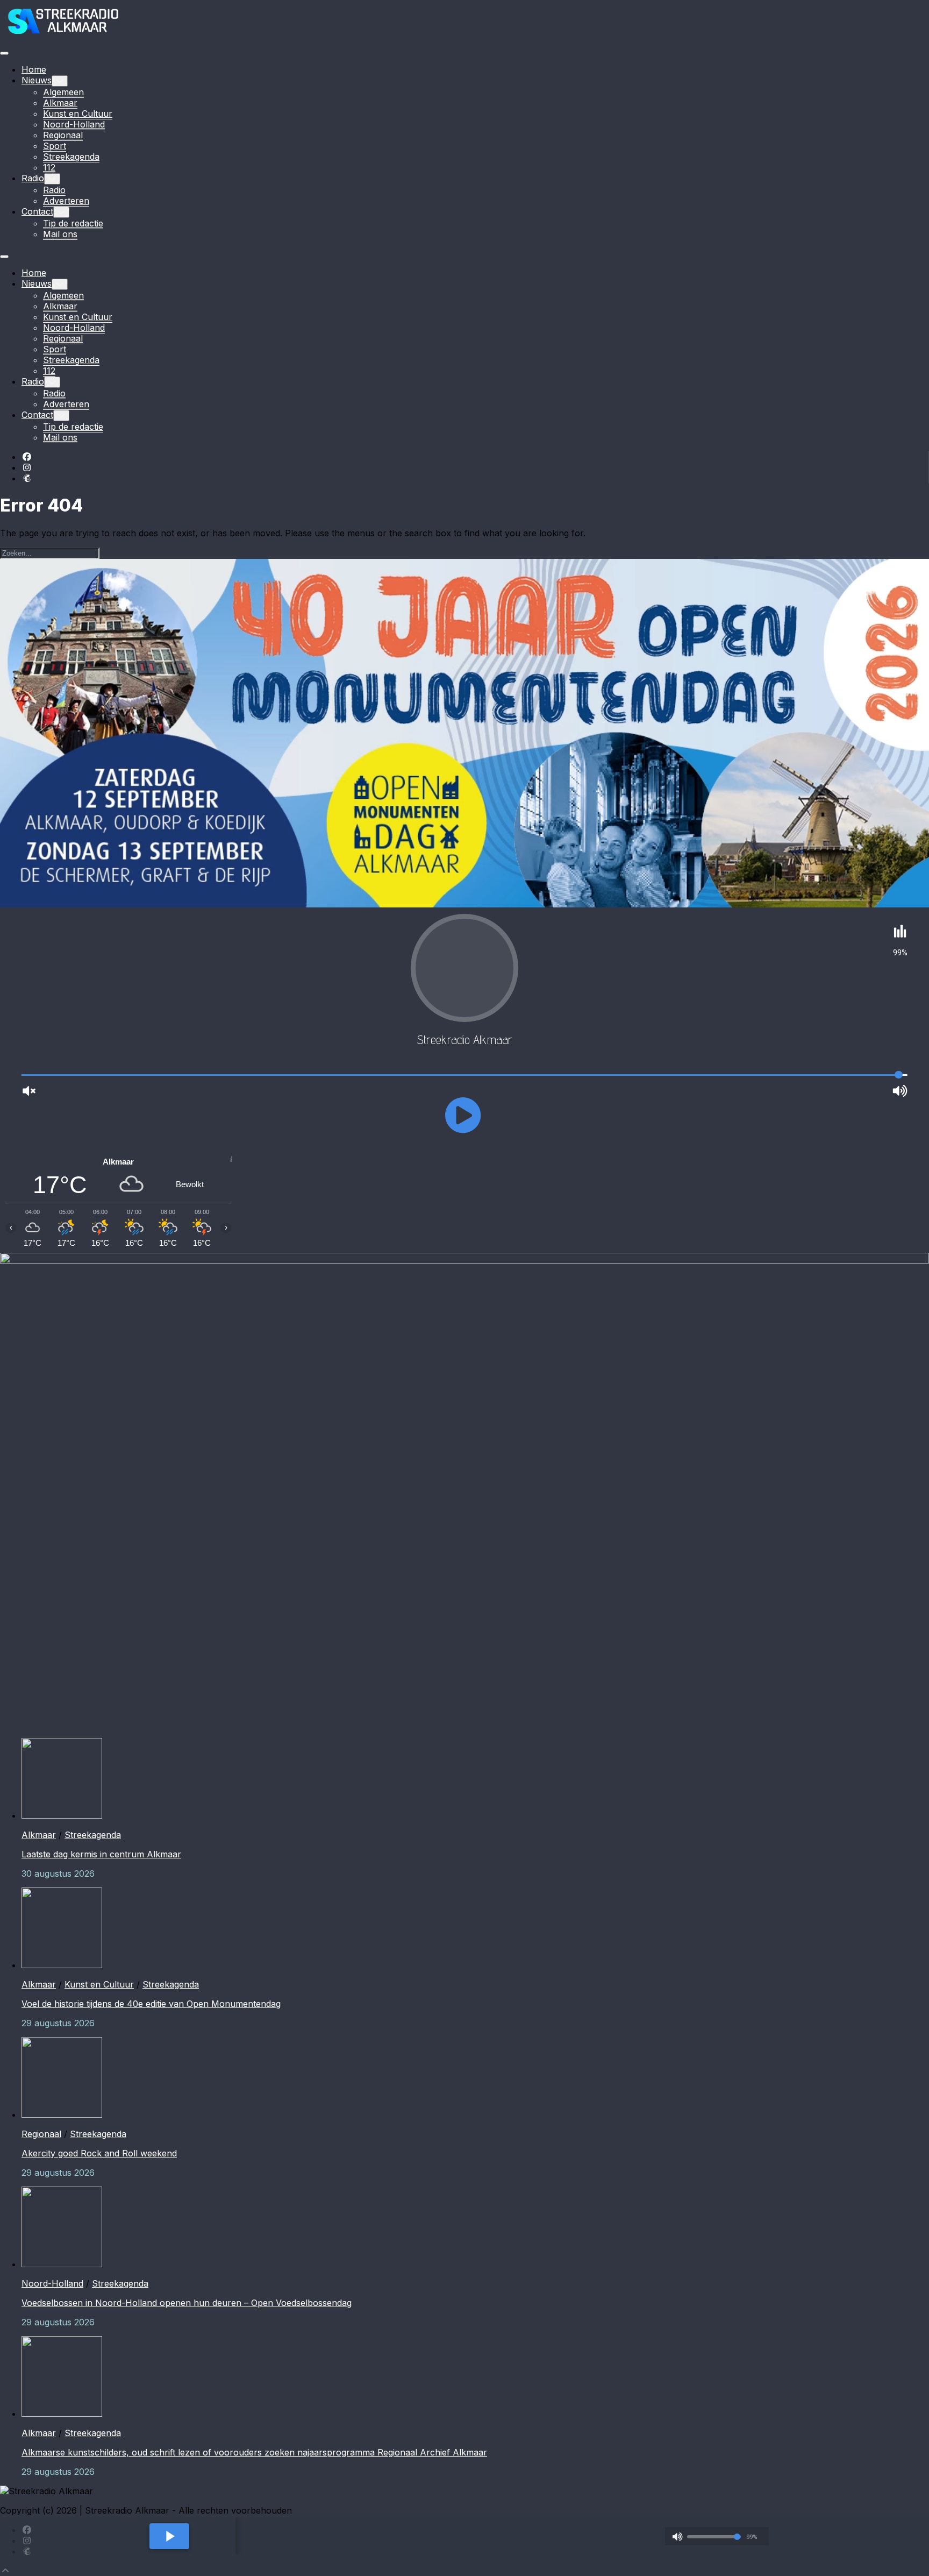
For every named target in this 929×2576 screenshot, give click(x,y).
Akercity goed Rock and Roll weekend (99, 2153)
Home (34, 69)
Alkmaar (60, 103)
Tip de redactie (73, 223)
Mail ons (60, 234)
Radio (33, 178)
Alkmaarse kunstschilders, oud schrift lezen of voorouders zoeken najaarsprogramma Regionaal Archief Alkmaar (254, 2452)
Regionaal (63, 135)
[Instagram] (27, 467)
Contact (37, 211)
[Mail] (27, 478)
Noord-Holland (74, 124)
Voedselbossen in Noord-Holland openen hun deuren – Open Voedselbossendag (187, 2303)
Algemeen (63, 92)
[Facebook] (27, 457)
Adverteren (66, 201)
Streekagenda (71, 157)
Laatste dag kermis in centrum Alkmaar (101, 1854)
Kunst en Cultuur (78, 113)
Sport (55, 146)
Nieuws (37, 80)
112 (49, 167)
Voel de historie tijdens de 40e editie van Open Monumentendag (151, 2004)
